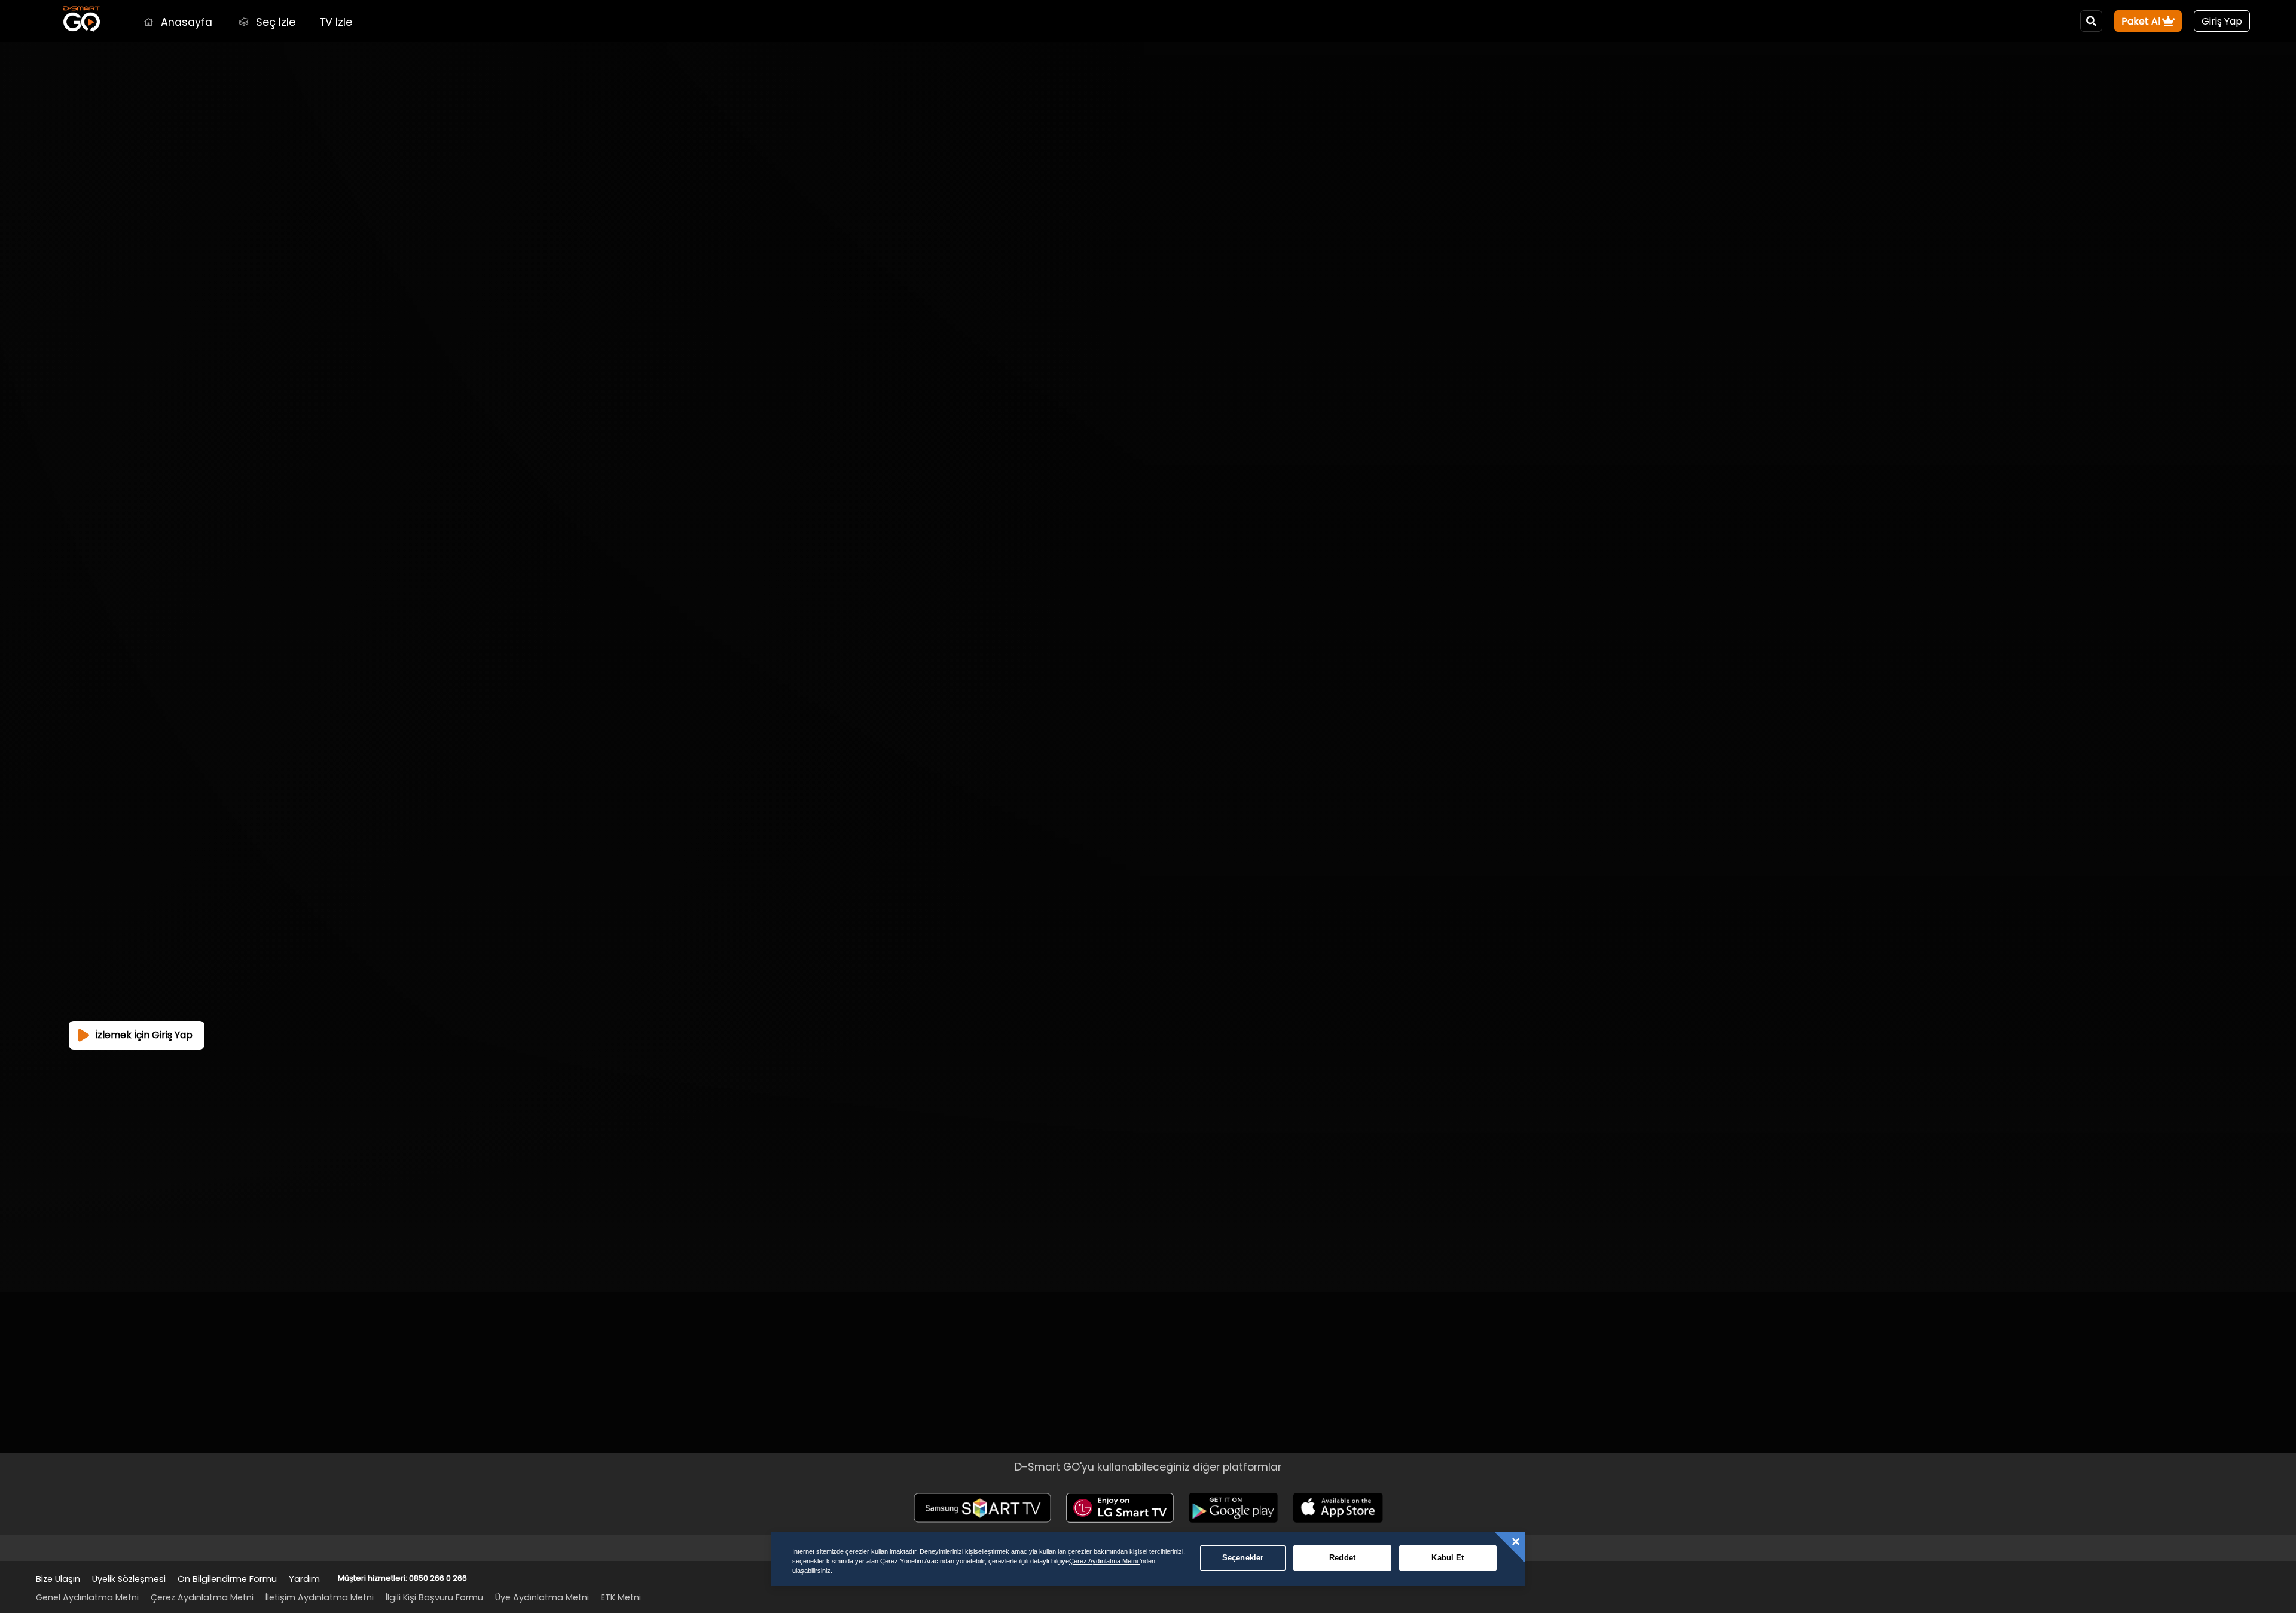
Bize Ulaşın (58, 1579)
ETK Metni (621, 1597)
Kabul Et (1448, 1558)
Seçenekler (1243, 1558)
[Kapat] (1516, 1542)
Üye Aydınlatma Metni (542, 1597)
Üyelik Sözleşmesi (129, 1579)
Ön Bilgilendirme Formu (227, 1579)
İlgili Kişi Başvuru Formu (434, 1597)
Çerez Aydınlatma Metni (202, 1597)
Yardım (304, 1579)
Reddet (1342, 1558)
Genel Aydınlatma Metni (87, 1597)
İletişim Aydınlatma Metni (320, 1597)
